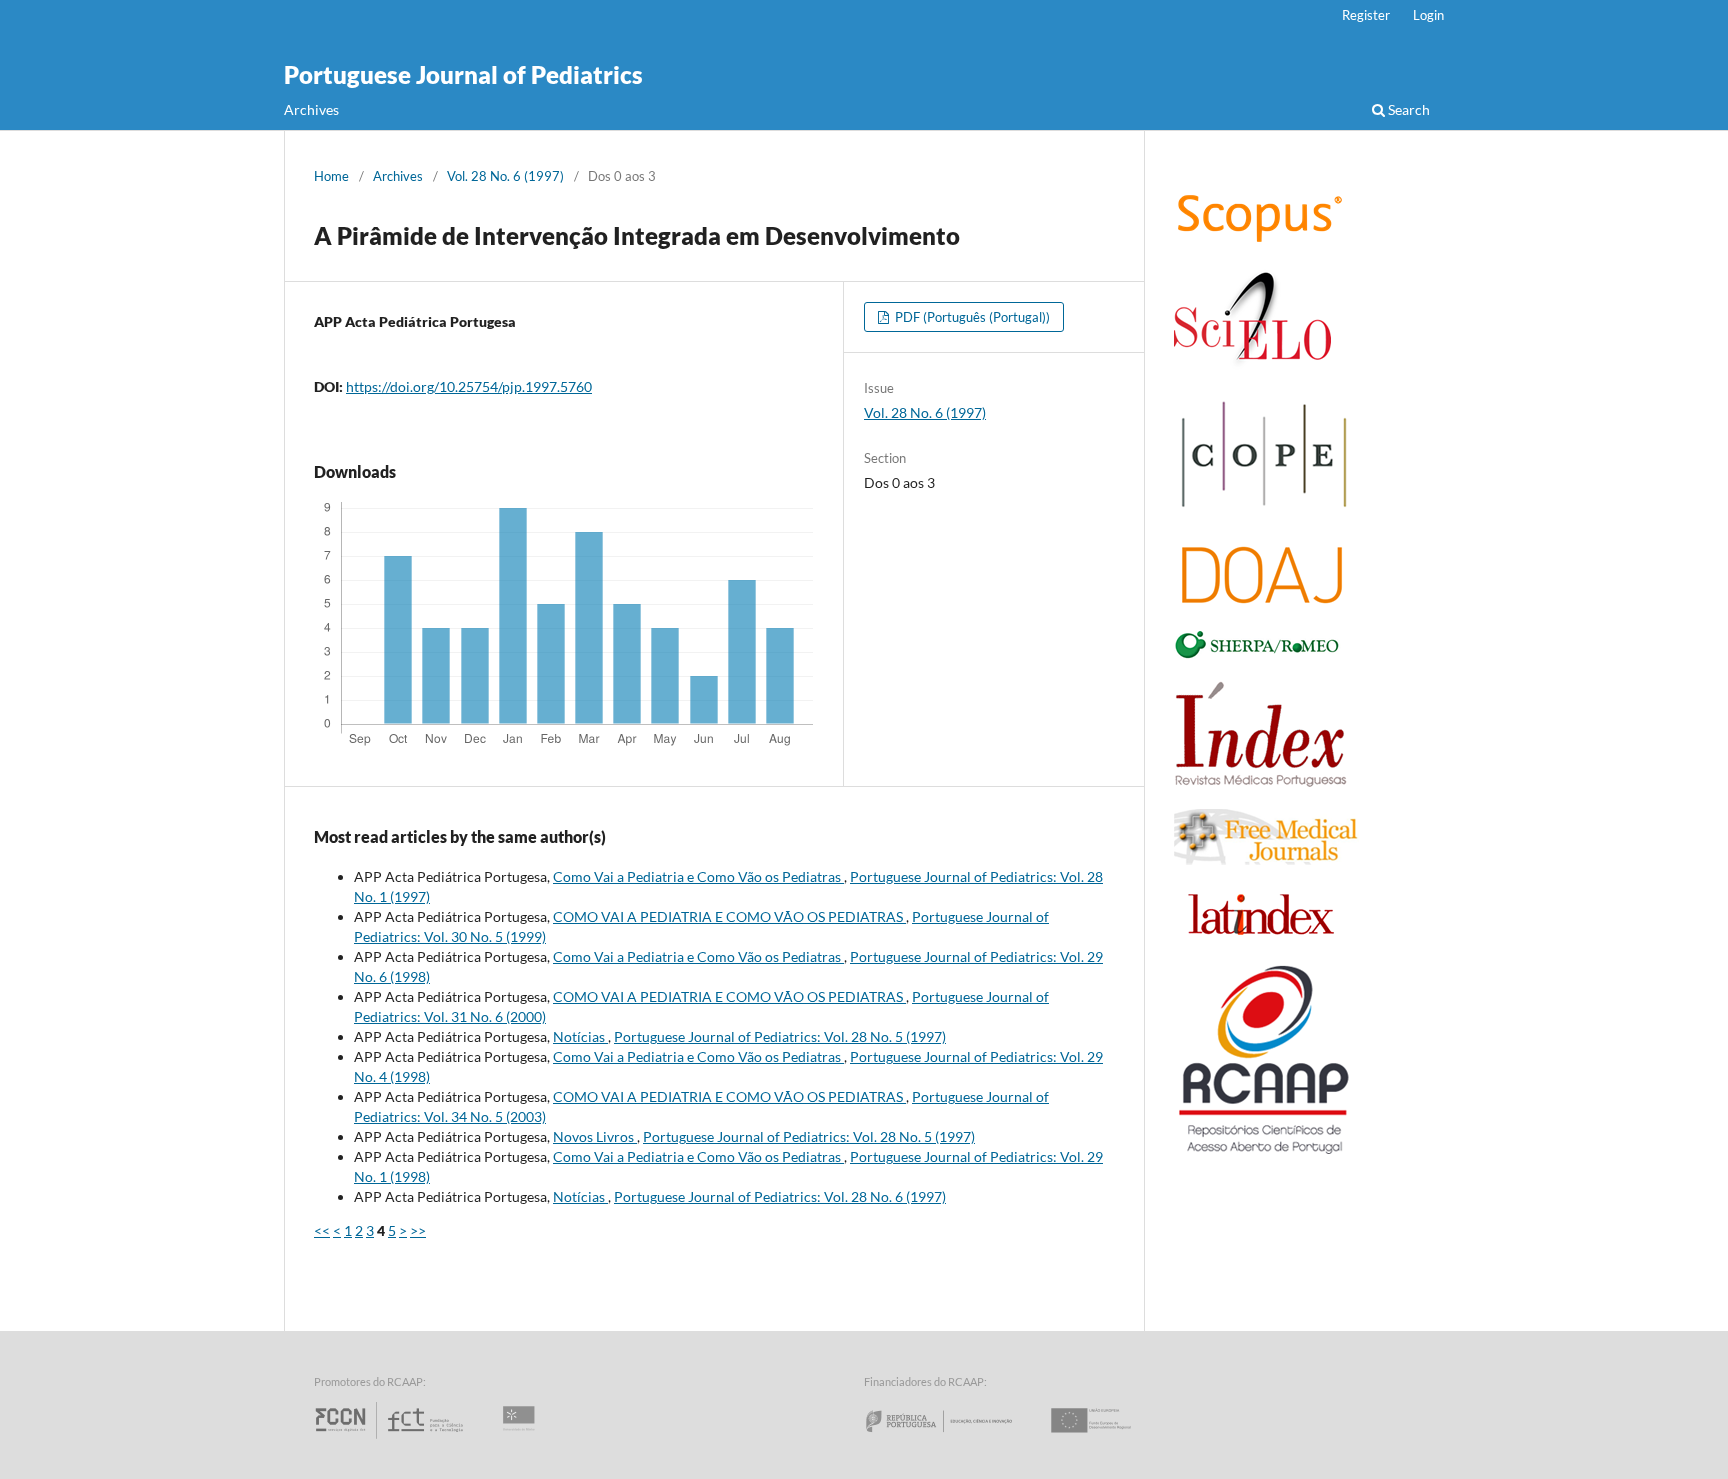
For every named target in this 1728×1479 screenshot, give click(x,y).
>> (418, 1230)
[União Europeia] (1108, 1438)
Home (331, 176)
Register (1366, 15)
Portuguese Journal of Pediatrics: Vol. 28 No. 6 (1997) (780, 1196)
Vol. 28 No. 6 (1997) (505, 176)
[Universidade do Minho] (522, 1438)
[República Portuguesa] (955, 1438)
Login (1428, 15)
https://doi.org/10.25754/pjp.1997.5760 (469, 386)
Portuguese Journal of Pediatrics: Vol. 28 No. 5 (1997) (780, 1036)
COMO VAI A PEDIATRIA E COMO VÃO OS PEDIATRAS (729, 916)
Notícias (580, 1036)
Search (1407, 109)
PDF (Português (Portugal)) (971, 317)
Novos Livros (595, 1136)
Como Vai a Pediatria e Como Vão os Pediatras (698, 876)
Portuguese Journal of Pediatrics (463, 74)
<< (322, 1230)
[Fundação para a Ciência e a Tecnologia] (391, 1438)
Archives (311, 109)
